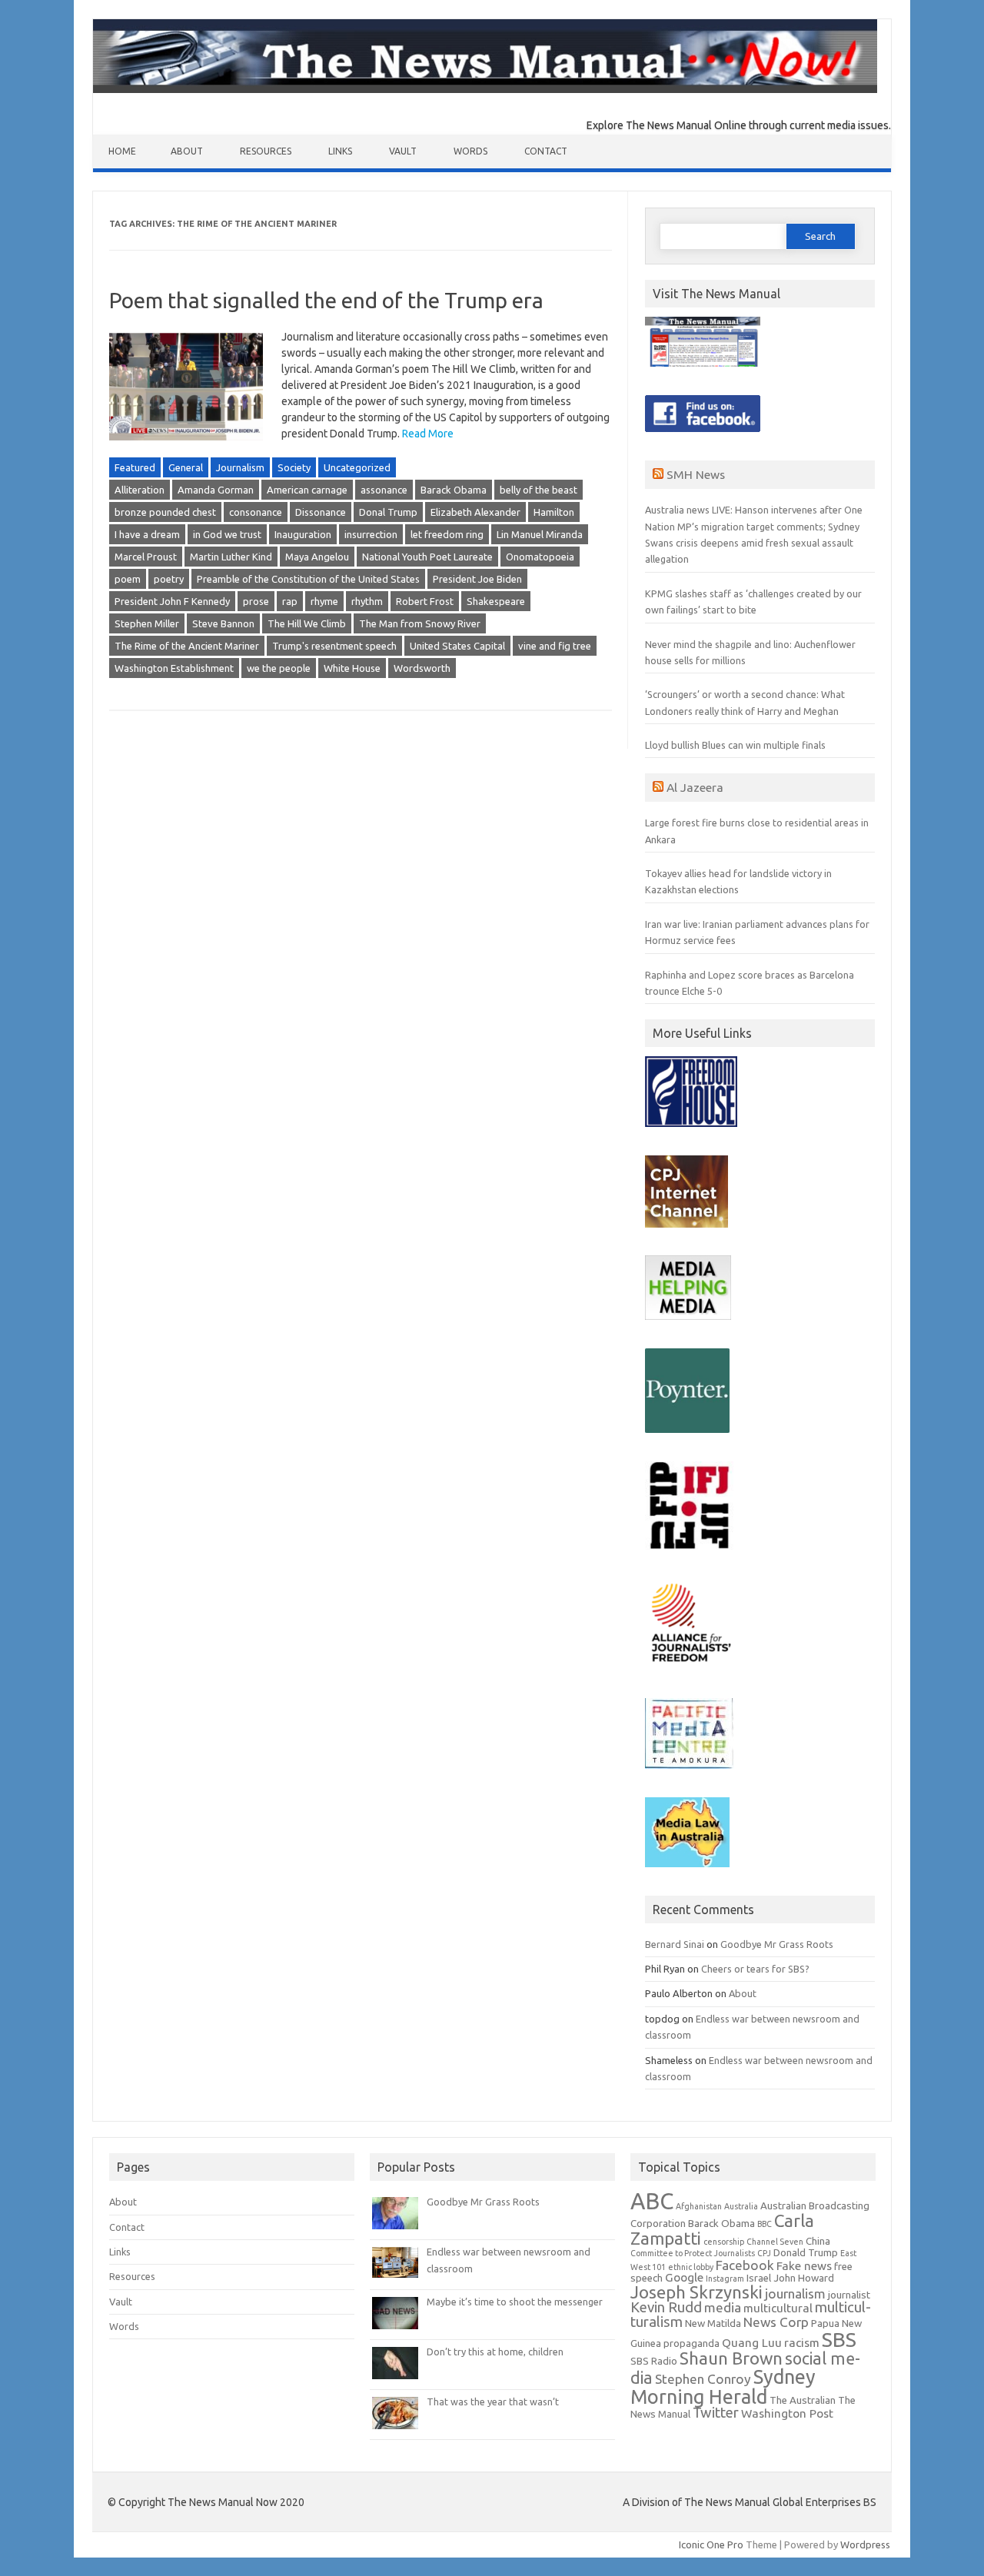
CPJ (764, 2253)
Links (340, 151)
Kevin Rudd (666, 2307)
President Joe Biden (477, 579)
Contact (546, 151)
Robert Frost (425, 601)
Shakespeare (496, 601)
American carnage (307, 490)
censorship (724, 2242)
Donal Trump (388, 512)
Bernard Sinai (675, 1944)
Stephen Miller (147, 623)
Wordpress (865, 2544)
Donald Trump (806, 2253)
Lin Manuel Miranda (540, 534)
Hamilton (554, 512)
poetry (169, 579)
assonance (384, 490)
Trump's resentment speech (334, 646)
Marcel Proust (146, 557)
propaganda (691, 2343)
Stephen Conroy (703, 2379)
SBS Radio (654, 2361)
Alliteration (140, 490)
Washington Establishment (174, 668)
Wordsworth (422, 668)
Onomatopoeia (540, 557)
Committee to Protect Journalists (693, 2253)
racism (802, 2343)
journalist (849, 2295)
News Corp (776, 2322)
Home (122, 151)
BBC (765, 2224)
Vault (403, 151)
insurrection (371, 534)
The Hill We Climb (307, 623)
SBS (839, 2339)
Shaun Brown (731, 2358)
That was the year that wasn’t (493, 2401)
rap (290, 601)
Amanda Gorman (216, 490)
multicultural (778, 2308)
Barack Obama (454, 490)
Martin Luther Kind (231, 557)
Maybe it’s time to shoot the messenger (515, 2302)
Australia (741, 2206)
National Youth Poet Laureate (427, 557)
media (723, 2307)
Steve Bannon (223, 623)
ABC (652, 2201)
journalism (795, 2293)
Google (684, 2277)
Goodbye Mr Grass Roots (777, 1944)
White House (352, 668)
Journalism (240, 467)
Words (470, 151)
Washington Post (787, 2413)
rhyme (324, 601)
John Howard (804, 2278)
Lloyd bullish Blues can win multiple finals (735, 745)
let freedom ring (447, 534)
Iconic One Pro (711, 2544)
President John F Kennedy (172, 601)
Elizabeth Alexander (475, 512)
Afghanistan (699, 2206)
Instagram (725, 2279)
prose (256, 601)
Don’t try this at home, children (495, 2352)
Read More (428, 434)
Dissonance (321, 512)
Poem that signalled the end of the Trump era (326, 300)
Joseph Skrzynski (696, 2292)
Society (294, 467)
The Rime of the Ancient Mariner (187, 646)
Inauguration (303, 534)
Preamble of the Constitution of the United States (308, 579)
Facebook (745, 2265)
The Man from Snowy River (420, 623)
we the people (279, 668)
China (818, 2241)
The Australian (803, 2400)
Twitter (716, 2413)
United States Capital (457, 646)
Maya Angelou (317, 557)
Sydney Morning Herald (723, 2386)
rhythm (367, 601)
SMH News (696, 474)
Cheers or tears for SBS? (755, 1969)
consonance (256, 512)
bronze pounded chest (165, 512)
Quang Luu (752, 2343)
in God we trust (227, 534)
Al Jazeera (695, 787)
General (186, 467)
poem (128, 579)
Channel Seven (775, 2242)
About (187, 151)
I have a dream (147, 534)
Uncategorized (357, 467)
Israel (759, 2278)
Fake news (804, 2266)
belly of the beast (539, 490)
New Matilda (713, 2323)
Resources (266, 151)
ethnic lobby (691, 2267)
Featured (135, 467)
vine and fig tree (555, 646)
